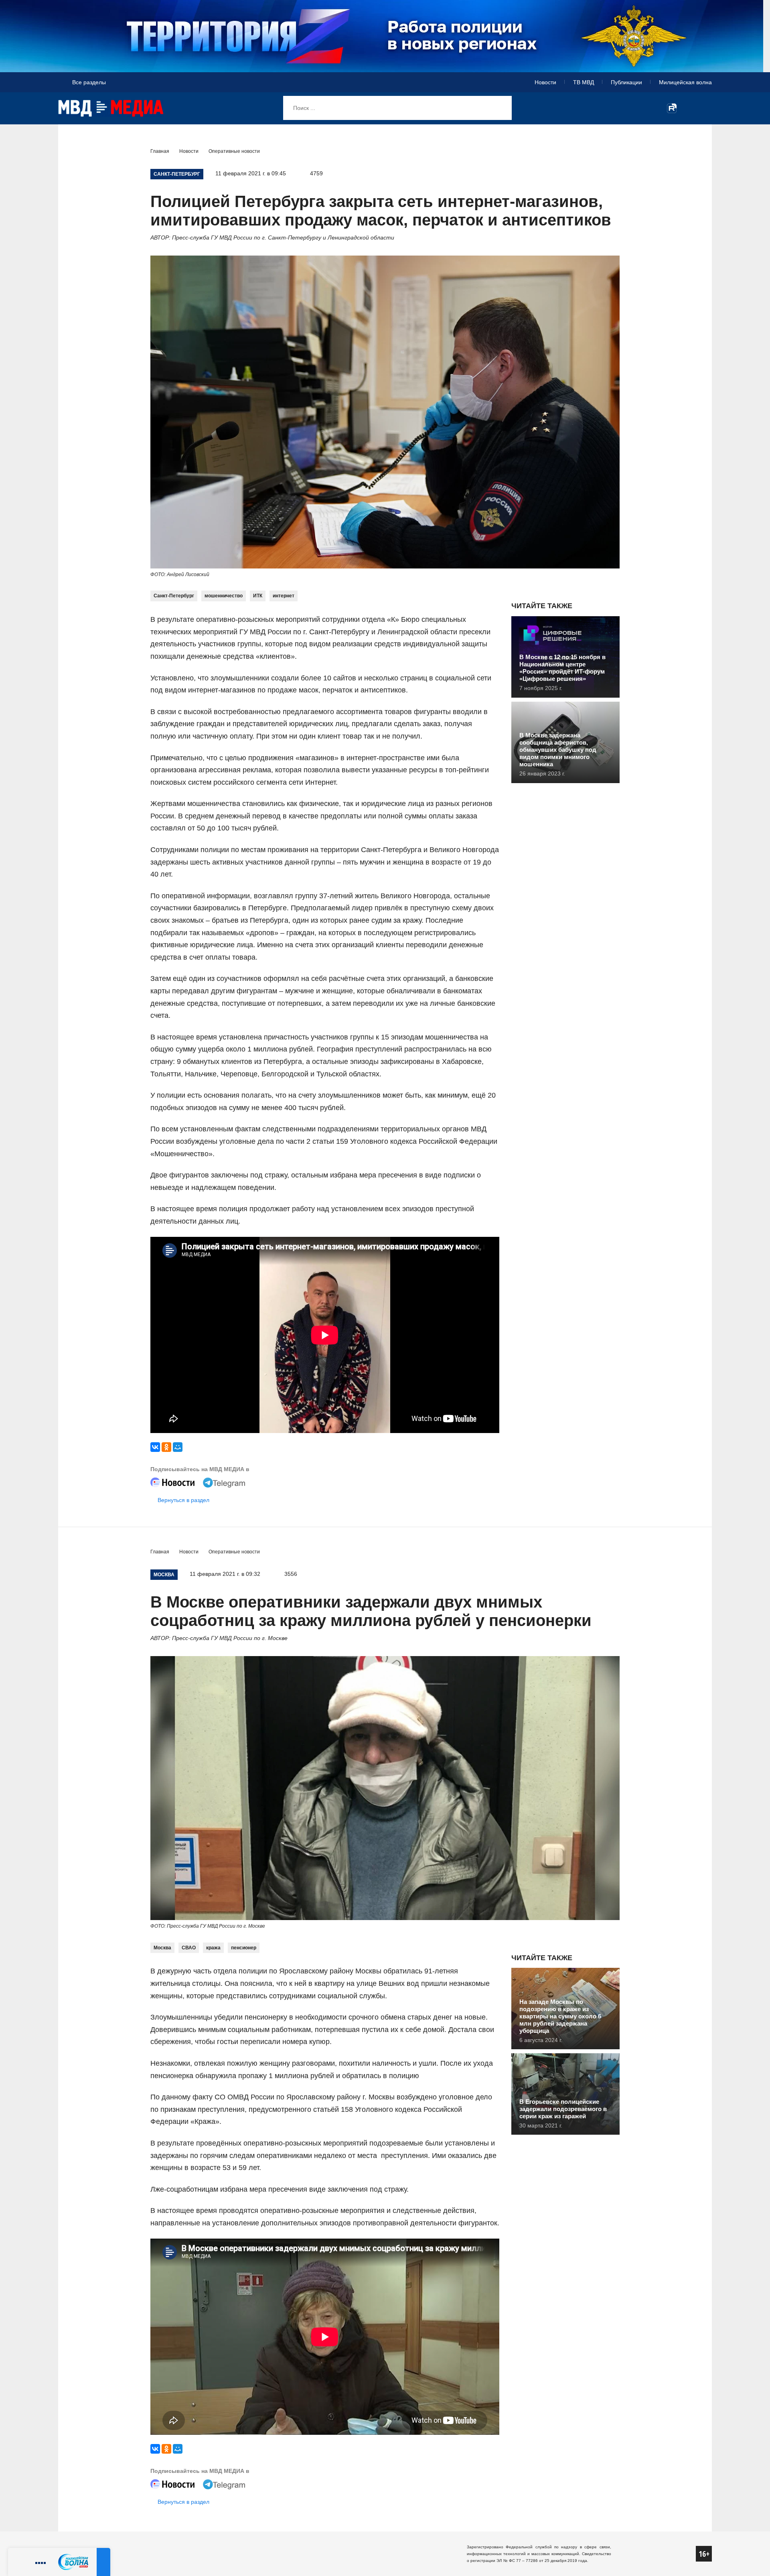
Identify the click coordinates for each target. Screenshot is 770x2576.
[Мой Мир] (178, 1447)
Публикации (626, 82)
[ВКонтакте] (155, 1447)
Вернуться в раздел (183, 1500)
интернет (284, 596)
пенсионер (244, 1948)
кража (213, 1948)
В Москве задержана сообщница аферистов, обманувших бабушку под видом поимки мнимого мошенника (558, 750)
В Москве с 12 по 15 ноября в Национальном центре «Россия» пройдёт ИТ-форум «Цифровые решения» (562, 668)
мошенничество (224, 596)
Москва (162, 1948)
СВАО (189, 1948)
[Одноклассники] (166, 1447)
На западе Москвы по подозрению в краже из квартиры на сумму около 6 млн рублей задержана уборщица (560, 2016)
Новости (545, 82)
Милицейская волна (685, 82)
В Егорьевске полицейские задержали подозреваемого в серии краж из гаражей (563, 2109)
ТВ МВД (584, 82)
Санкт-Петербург (174, 596)
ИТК (258, 596)
